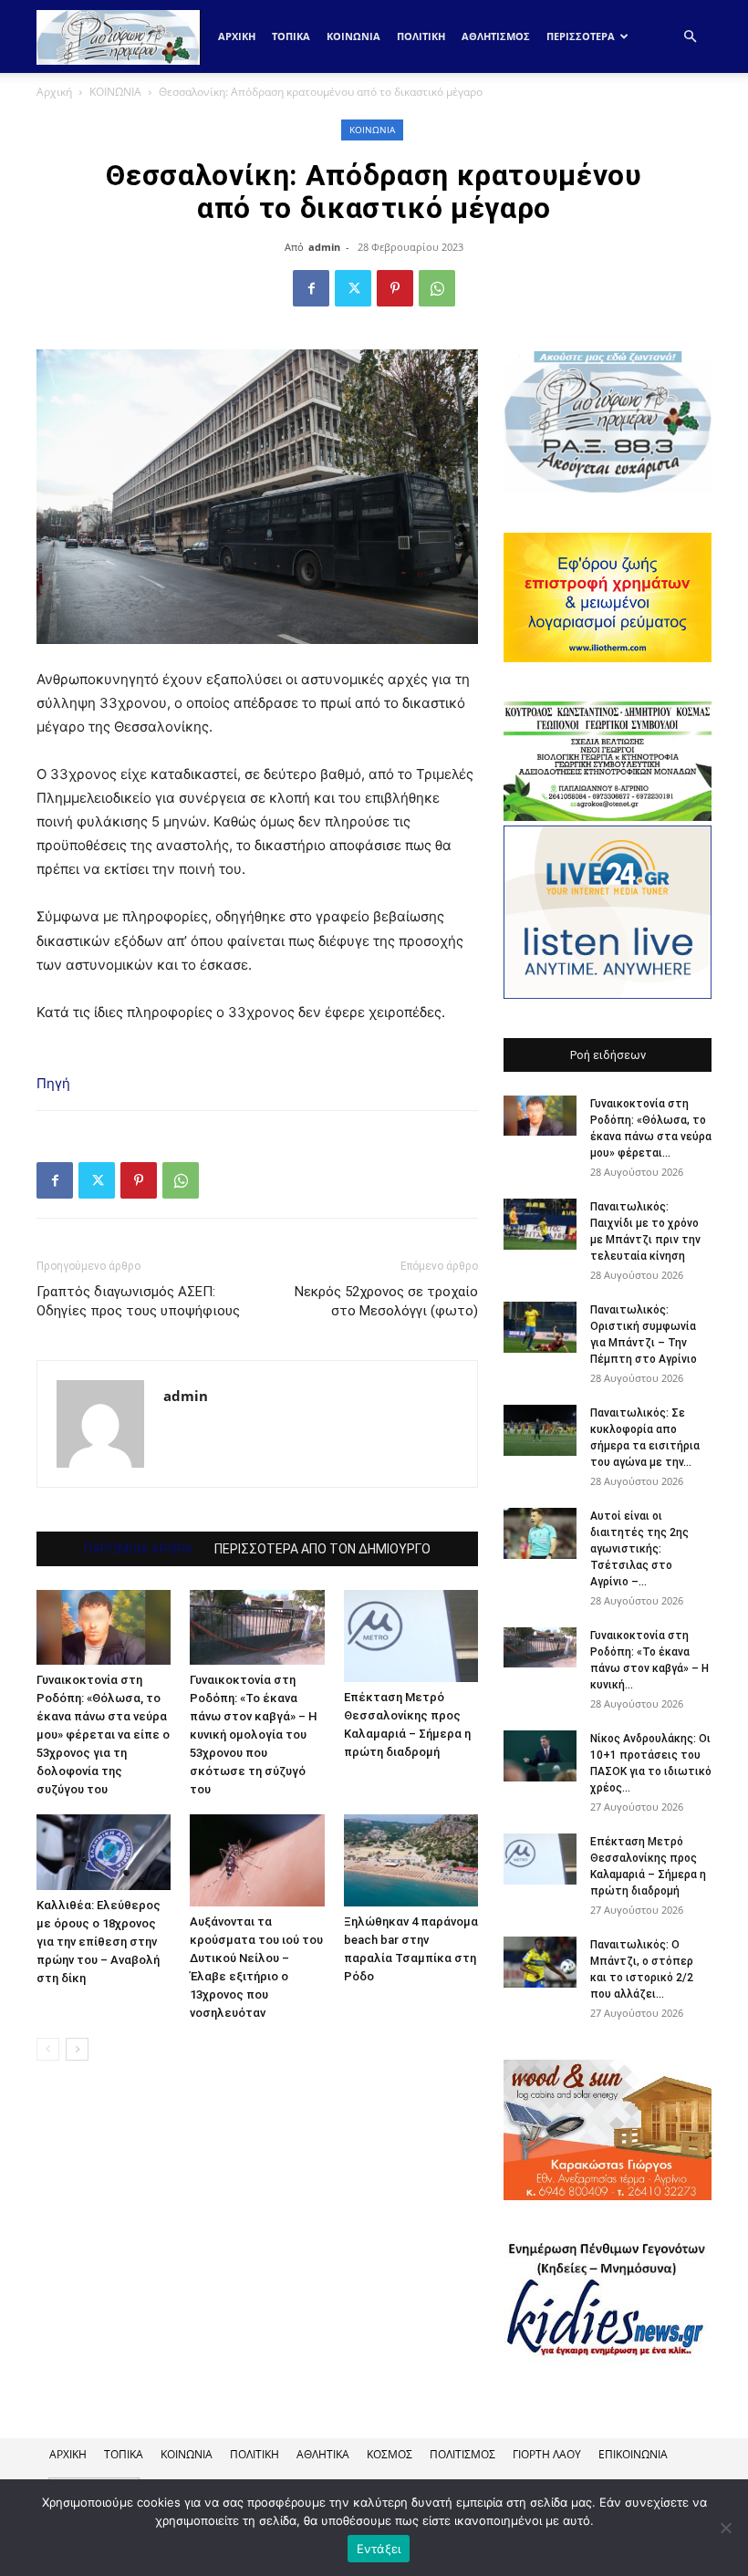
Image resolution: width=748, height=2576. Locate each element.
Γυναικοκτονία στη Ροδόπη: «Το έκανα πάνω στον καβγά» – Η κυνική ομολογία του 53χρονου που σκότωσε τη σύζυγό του (254, 1735)
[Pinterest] (395, 288)
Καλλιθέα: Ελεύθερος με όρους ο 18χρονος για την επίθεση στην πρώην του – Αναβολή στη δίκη (99, 1942)
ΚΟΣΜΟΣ (390, 2454)
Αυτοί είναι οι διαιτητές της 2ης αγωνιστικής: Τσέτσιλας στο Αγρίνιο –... (639, 1549)
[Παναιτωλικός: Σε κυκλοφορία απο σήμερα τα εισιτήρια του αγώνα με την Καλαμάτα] (540, 1430)
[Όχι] (725, 2528)
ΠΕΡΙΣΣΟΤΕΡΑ (581, 36)
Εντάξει (379, 2549)
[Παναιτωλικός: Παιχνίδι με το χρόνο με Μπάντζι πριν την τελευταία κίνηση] (540, 1224)
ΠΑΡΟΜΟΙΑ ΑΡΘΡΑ (138, 1549)
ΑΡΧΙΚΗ (68, 2454)
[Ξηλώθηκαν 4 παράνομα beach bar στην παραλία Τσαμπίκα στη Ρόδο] (411, 1860)
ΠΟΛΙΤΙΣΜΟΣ (462, 2454)
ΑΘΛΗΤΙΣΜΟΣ (496, 36)
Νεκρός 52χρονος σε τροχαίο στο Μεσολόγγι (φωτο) (386, 1301)
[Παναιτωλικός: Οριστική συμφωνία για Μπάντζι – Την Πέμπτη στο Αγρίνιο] (540, 1327)
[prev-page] (48, 2049)
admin (324, 247)
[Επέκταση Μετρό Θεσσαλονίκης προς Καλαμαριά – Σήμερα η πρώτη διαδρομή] (411, 1636)
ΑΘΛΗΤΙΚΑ (323, 2454)
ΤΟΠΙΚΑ (291, 36)
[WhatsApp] (437, 288)
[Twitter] (353, 288)
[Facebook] (311, 288)
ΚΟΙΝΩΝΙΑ (353, 36)
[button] (690, 37)
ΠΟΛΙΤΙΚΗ (421, 36)
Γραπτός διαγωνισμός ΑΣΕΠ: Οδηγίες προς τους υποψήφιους (138, 1301)
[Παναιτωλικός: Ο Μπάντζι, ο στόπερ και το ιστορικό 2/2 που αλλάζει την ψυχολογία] (540, 1962)
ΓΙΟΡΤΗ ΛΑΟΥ (547, 2454)
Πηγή (53, 1083)
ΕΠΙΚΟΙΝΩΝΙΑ (633, 2454)
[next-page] (77, 2049)
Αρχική (237, 36)
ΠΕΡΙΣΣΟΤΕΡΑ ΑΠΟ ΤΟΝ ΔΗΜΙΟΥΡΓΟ (322, 1549)
